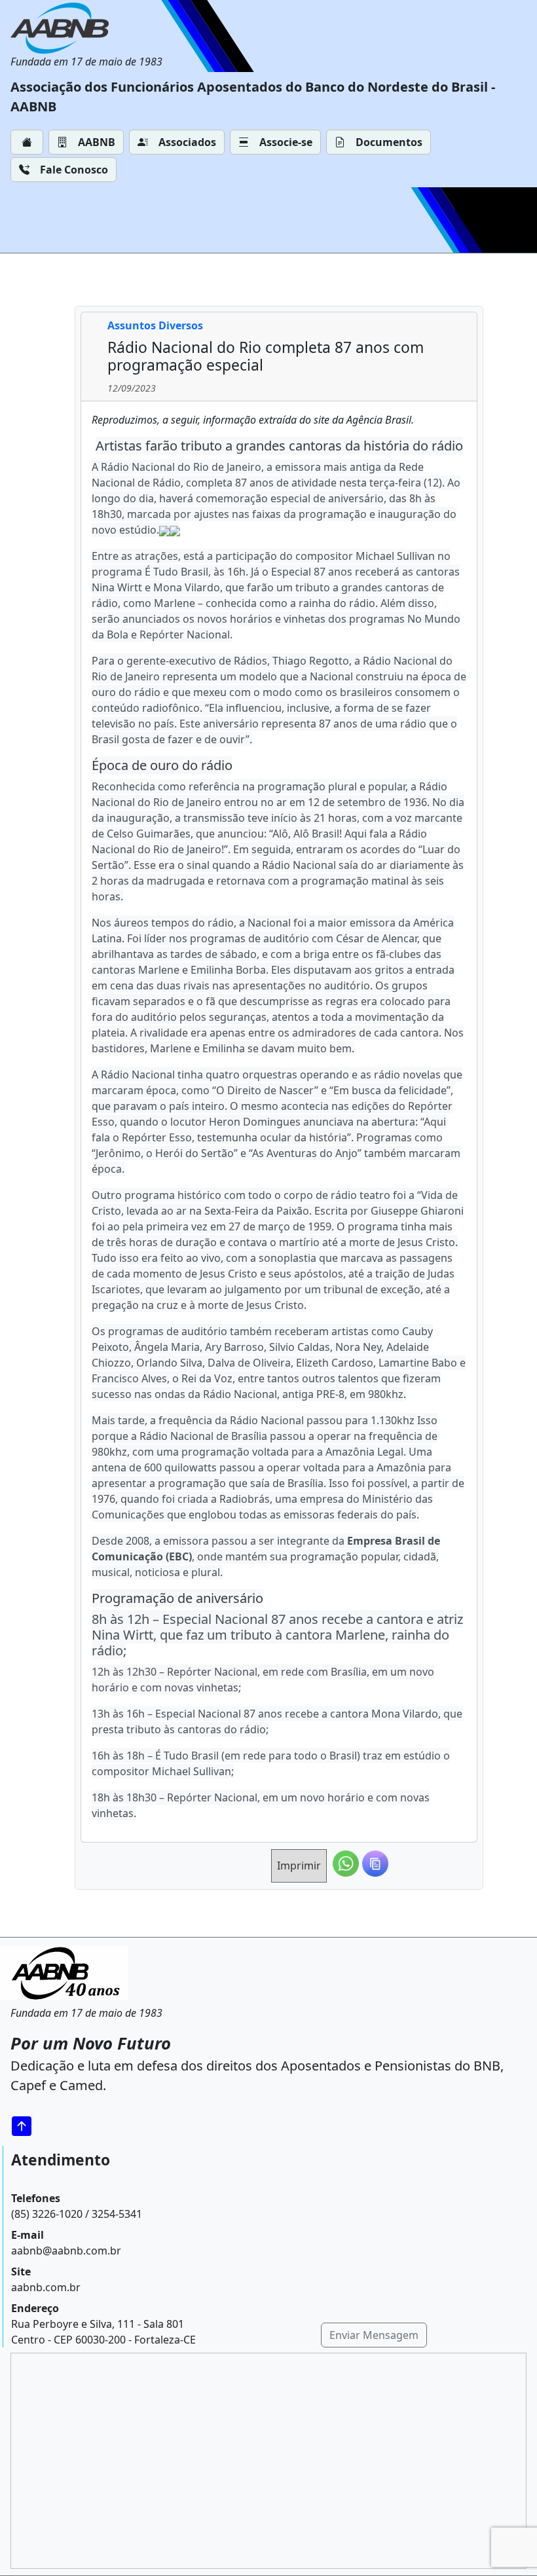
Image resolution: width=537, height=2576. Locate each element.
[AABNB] (86, 28)
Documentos (389, 142)
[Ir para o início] (26, 2126)
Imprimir (299, 1866)
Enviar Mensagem (374, 2335)
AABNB (97, 142)
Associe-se (286, 142)
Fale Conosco (74, 170)
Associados (187, 142)
